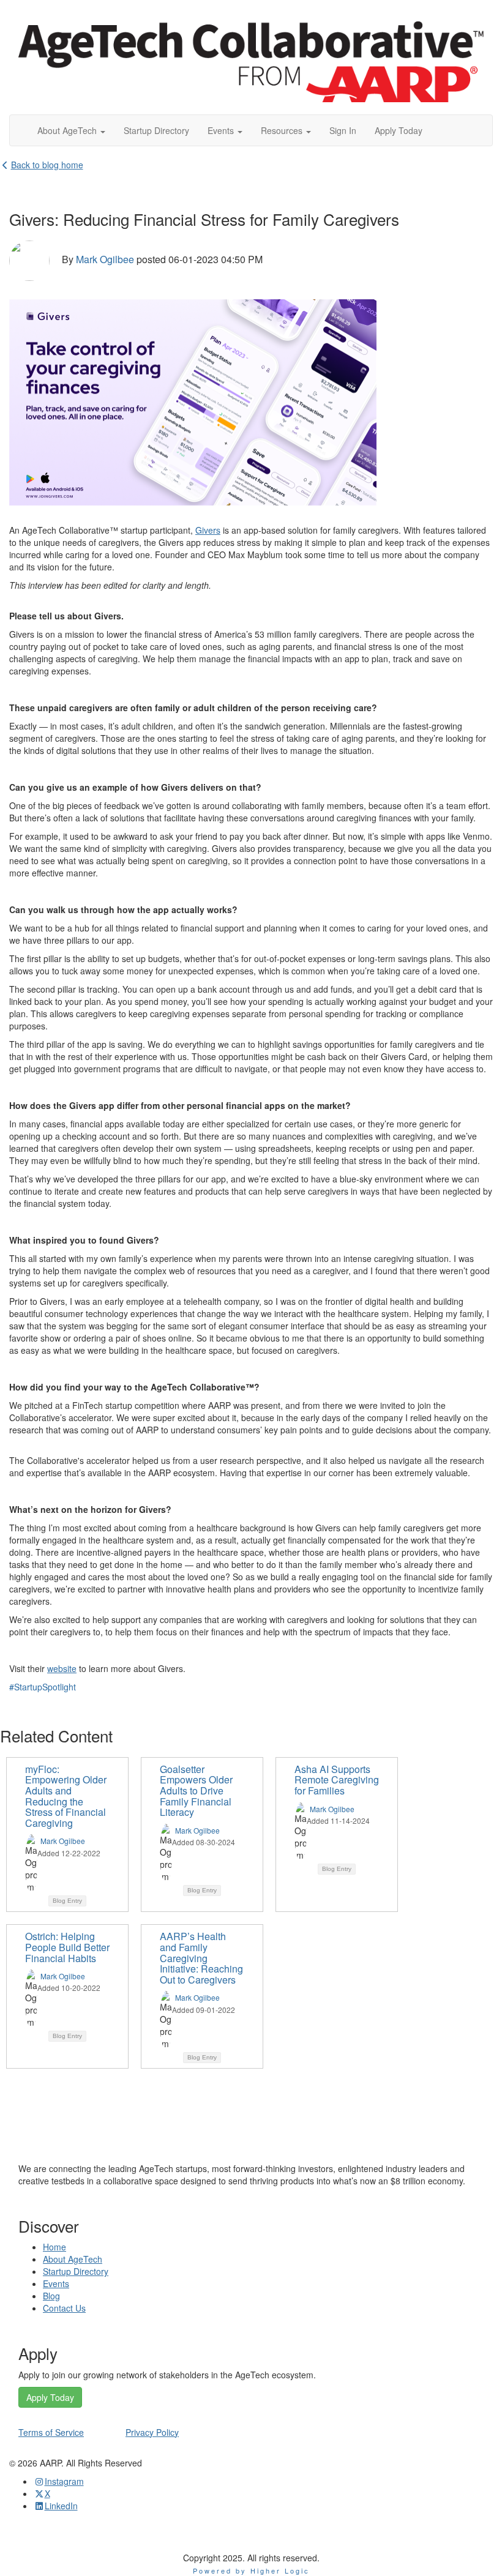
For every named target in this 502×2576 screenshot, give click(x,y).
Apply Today (50, 2397)
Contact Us (64, 2308)
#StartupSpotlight (43, 1687)
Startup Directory (76, 2271)
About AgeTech (73, 2259)
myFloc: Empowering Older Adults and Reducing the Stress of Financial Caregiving (66, 1796)
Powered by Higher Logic (251, 2570)
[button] (71, 130)
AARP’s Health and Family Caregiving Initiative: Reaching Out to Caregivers (201, 1958)
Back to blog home (47, 165)
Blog (51, 2296)
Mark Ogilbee (105, 259)
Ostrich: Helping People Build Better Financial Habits (67, 1947)
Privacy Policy (152, 2432)
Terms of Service (51, 2432)
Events (56, 2283)
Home (54, 2247)
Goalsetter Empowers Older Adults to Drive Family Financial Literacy (196, 1790)
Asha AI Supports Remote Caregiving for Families (337, 1780)
